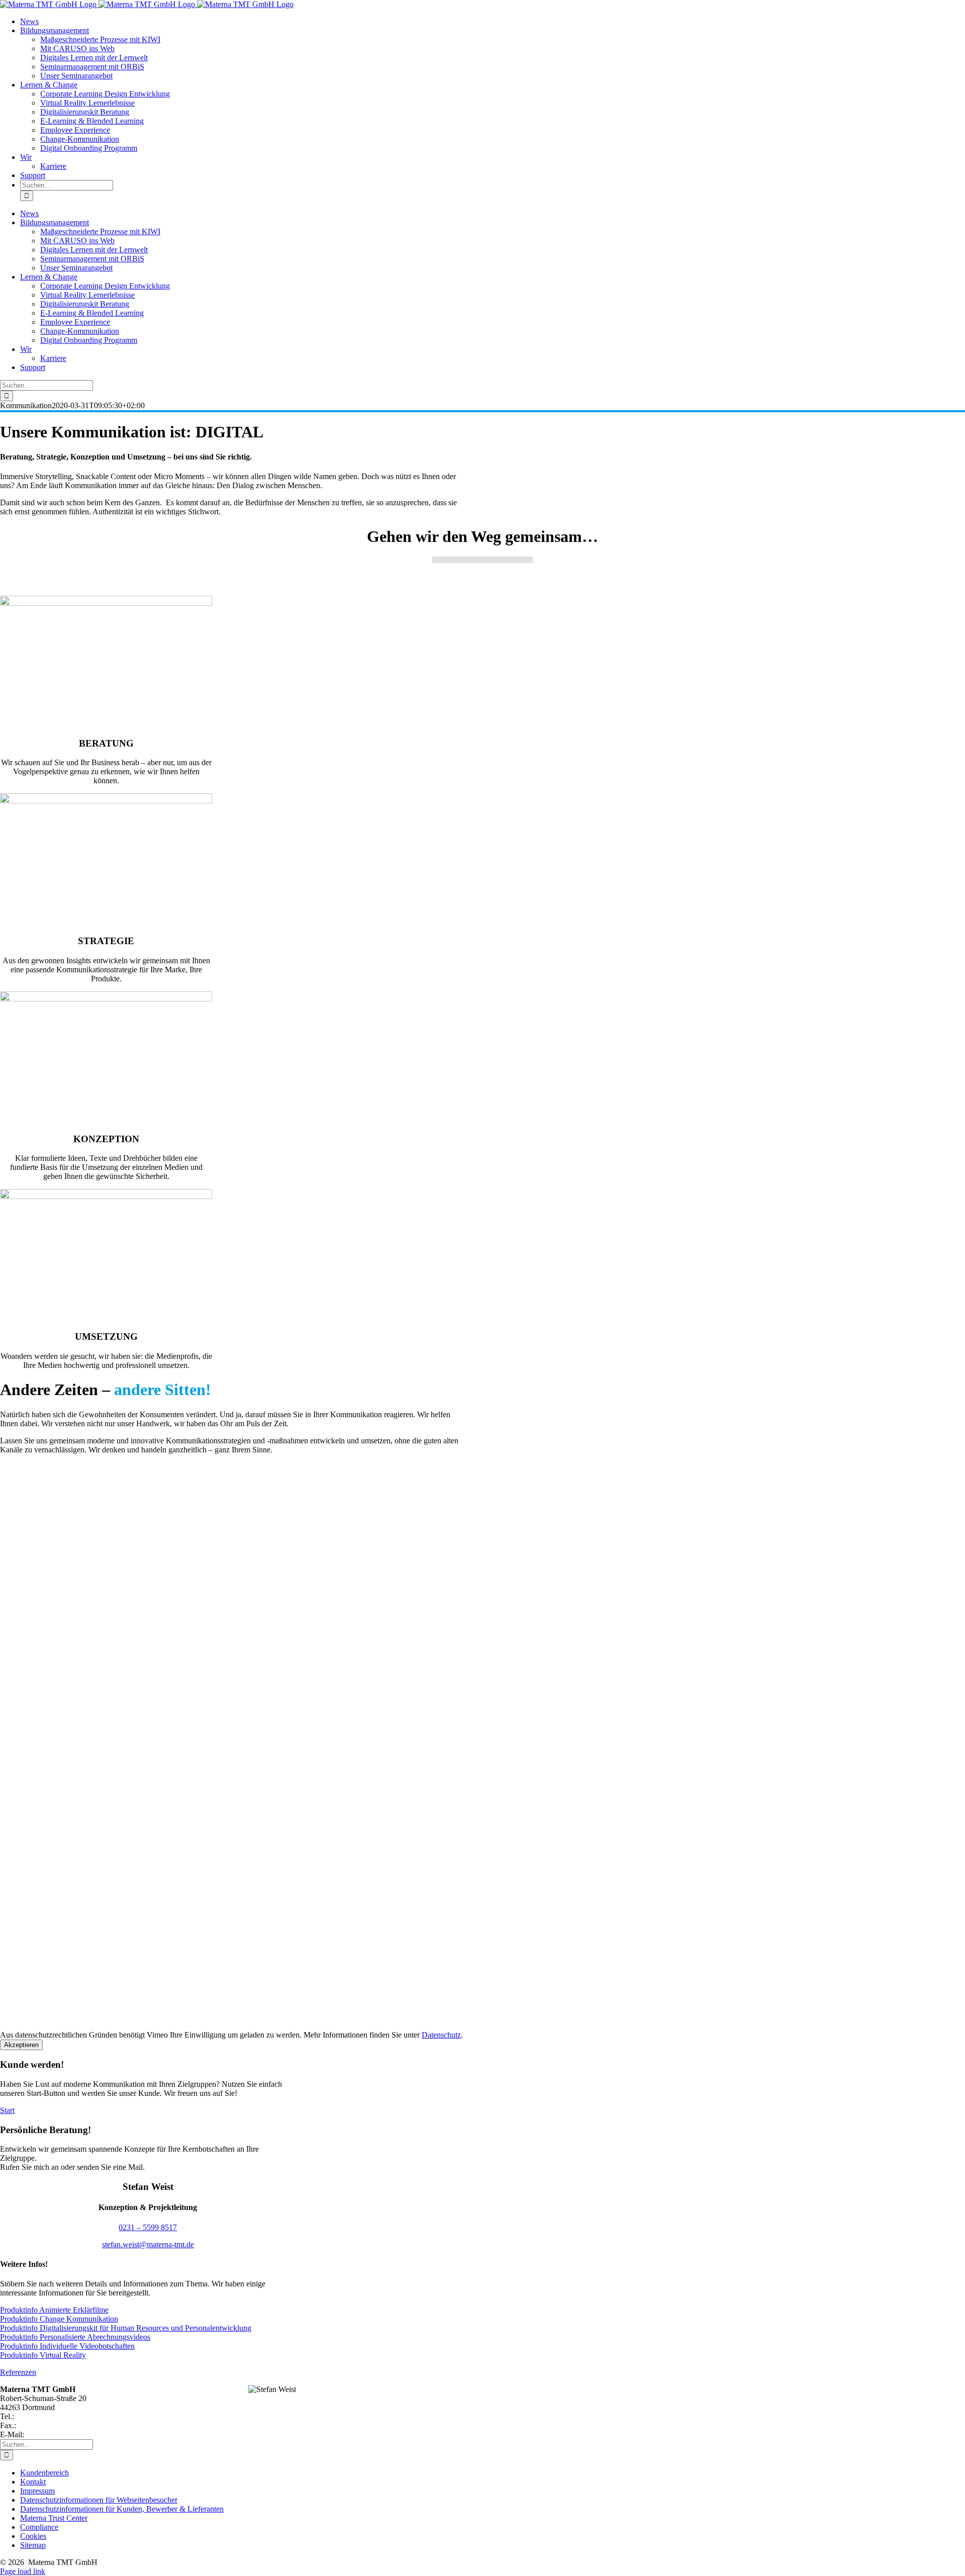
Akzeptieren (21, 2045)
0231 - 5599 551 (44, 2425)
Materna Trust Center (54, 2518)
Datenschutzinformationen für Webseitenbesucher (99, 2500)
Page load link (23, 2571)
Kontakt (33, 2482)
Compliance (39, 2527)
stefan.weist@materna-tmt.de (148, 2244)
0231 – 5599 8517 (148, 2227)
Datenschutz (441, 2035)
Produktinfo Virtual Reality (43, 2355)
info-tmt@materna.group (65, 2434)
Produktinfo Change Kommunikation (59, 2319)
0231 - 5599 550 (42, 2416)
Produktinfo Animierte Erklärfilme (54, 2310)
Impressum (37, 2491)
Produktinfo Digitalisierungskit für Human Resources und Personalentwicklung (126, 2328)
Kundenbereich (44, 2473)
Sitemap (33, 2545)
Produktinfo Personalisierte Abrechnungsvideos (75, 2337)
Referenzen (18, 2372)
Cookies (33, 2536)
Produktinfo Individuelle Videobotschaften (67, 2346)
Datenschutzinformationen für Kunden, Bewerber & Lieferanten (122, 2509)
